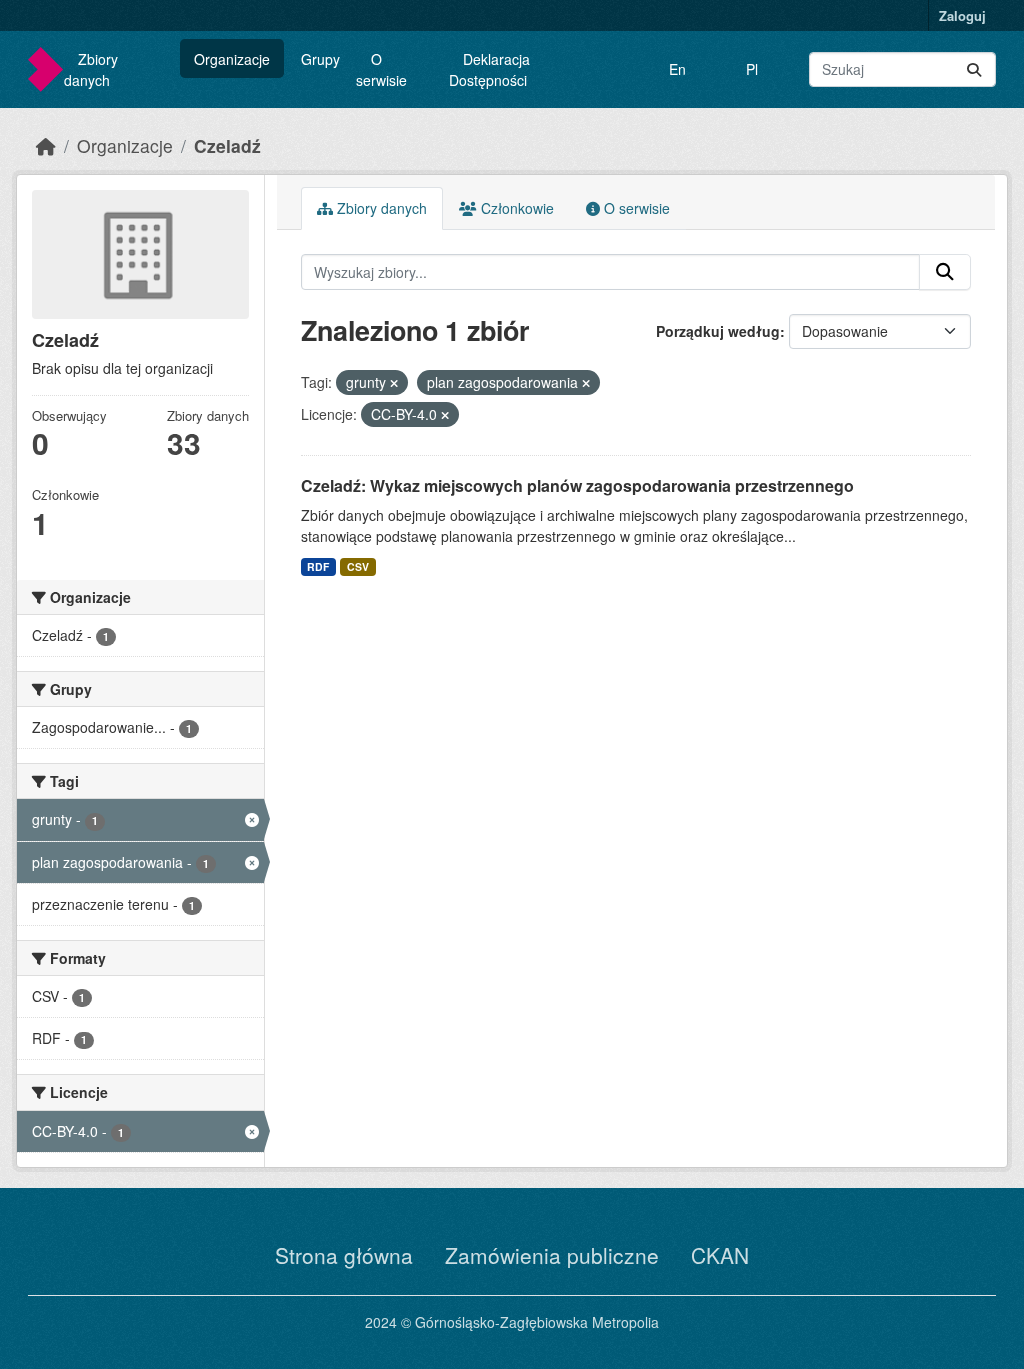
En (677, 69)
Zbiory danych (91, 69)
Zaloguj (962, 15)
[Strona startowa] (46, 145)
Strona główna (344, 1255)
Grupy (320, 59)
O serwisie (381, 69)
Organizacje (232, 59)
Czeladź (227, 145)
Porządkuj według (718, 331)
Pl (752, 69)
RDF (318, 566)
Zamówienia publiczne (552, 1255)
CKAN (720, 1255)
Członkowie (515, 208)
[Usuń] (394, 383)
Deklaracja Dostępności (489, 69)
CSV (358, 566)
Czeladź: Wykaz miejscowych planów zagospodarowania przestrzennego (577, 485)
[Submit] (974, 69)
